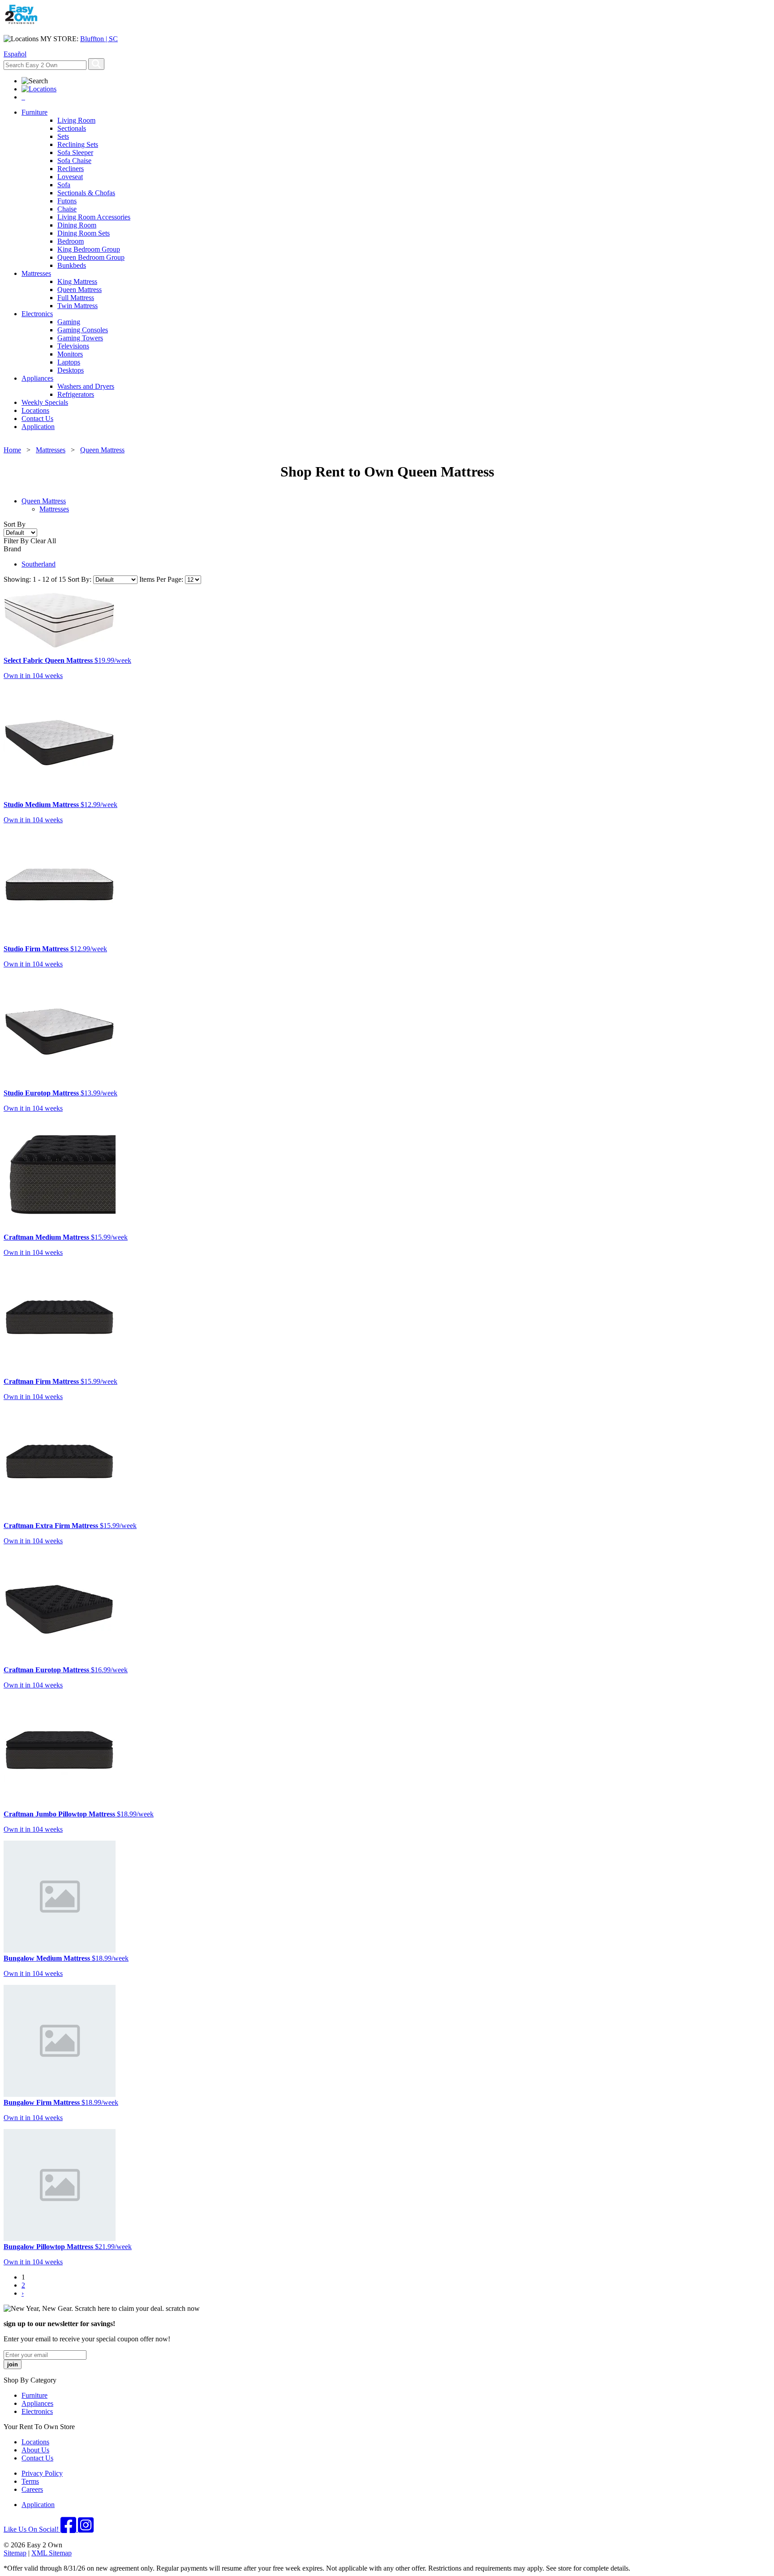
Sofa (64, 185)
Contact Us (37, 419)
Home (12, 450)
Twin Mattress (77, 306)
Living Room (76, 120)
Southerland (39, 564)
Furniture (34, 112)
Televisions (73, 346)
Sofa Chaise (74, 161)
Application (38, 427)
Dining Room (77, 225)
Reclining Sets (78, 144)
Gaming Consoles (83, 330)
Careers (32, 2489)
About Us (35, 2450)
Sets (63, 136)
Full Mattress (76, 298)
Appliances (37, 378)
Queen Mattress (80, 290)
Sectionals (72, 128)
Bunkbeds (72, 265)
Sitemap (15, 2553)
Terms (30, 2481)
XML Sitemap (52, 2553)
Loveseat (70, 177)
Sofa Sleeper (75, 152)
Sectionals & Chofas (86, 193)
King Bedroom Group (89, 249)
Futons (67, 201)
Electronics (37, 314)
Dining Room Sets (84, 233)
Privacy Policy (42, 2473)
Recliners (71, 169)
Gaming (69, 322)
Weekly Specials (45, 402)
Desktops (71, 370)
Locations (35, 410)
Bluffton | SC (99, 39)
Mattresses (36, 273)
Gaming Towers (80, 338)
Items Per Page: (162, 579)
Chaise (67, 209)
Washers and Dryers (86, 386)
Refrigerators (76, 394)
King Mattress (77, 281)
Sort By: (80, 579)
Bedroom (71, 241)
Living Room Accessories (94, 217)
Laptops (69, 362)
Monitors (70, 354)
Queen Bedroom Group (91, 257)
